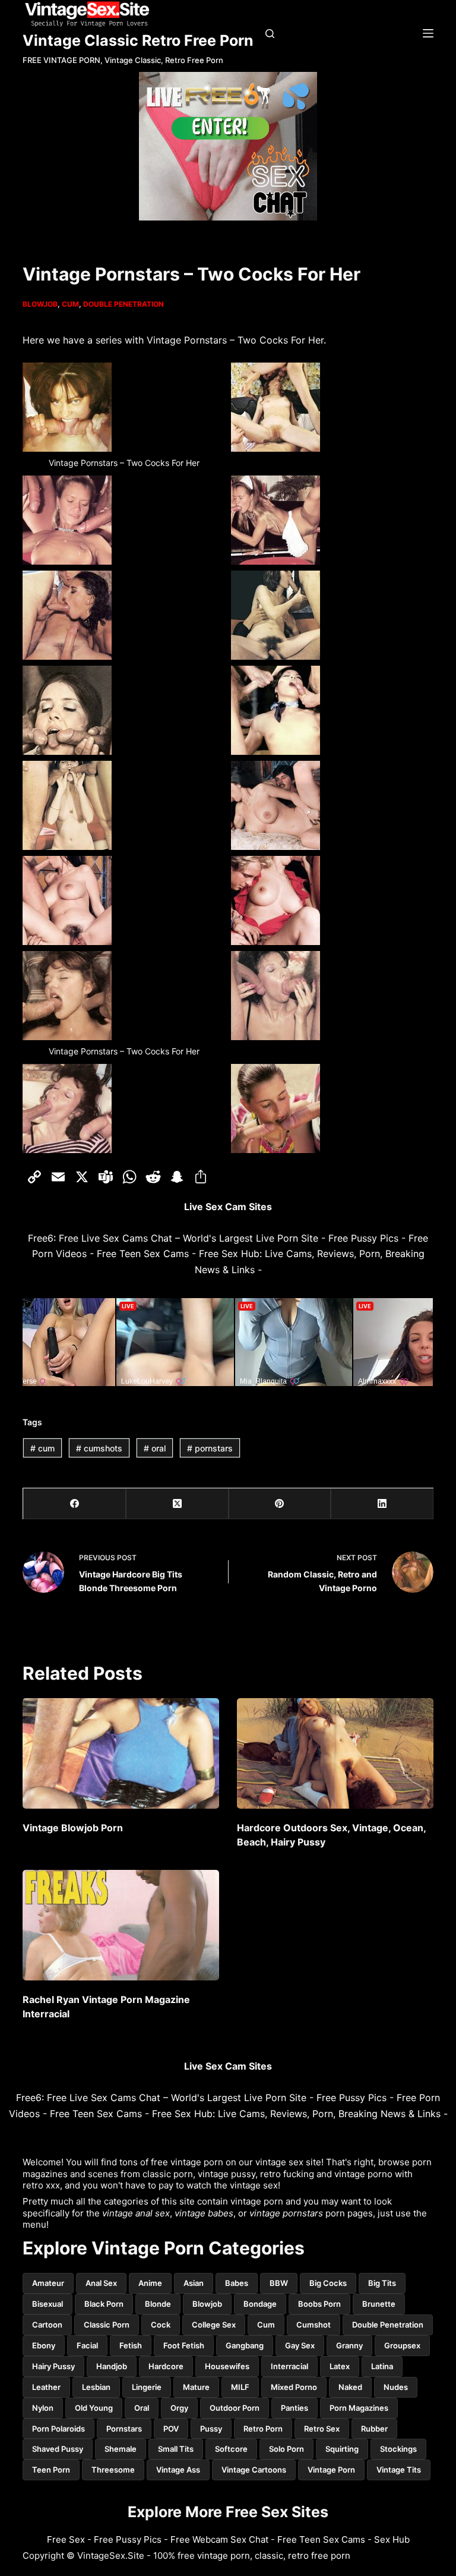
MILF (240, 2387)
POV (171, 2429)
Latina (382, 2366)
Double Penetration (123, 304)
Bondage (260, 2304)
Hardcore (166, 2366)
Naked (350, 2387)
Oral (142, 2408)
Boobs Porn (319, 2304)
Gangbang (245, 2345)
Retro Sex (322, 2429)
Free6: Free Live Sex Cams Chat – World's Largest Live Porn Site (173, 1238)
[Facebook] (75, 1504)
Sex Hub (392, 2539)
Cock (161, 2325)
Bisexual (47, 2304)
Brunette (379, 2304)
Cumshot (313, 2325)
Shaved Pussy (58, 2449)
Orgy (179, 2408)
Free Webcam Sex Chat (219, 2539)
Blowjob (40, 304)
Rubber (374, 2429)
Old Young (94, 2408)
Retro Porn (263, 2429)
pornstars (210, 1448)
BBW (279, 2283)
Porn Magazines (359, 2408)
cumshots (99, 1448)
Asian (194, 2283)
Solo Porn (286, 2449)
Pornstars (124, 2429)
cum (42, 1448)
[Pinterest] (280, 1504)
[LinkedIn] (382, 1504)
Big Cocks (328, 2283)
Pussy (211, 2429)
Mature (196, 2387)
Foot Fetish (184, 2345)
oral (155, 1448)
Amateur (48, 2283)
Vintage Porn (331, 2470)
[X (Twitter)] (177, 1504)
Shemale (121, 2449)
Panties (294, 2408)
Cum (70, 304)
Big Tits (382, 2283)
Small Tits (176, 2449)
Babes (237, 2283)
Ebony (44, 2345)
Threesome (113, 2470)
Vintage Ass (178, 2470)
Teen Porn (51, 2470)
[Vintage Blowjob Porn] (121, 1753)
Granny (349, 2345)
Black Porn (104, 2304)
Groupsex (402, 2345)
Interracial (289, 2366)
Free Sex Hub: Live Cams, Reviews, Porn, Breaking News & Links (296, 2114)
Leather (46, 2387)
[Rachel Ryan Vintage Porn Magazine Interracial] (121, 1925)
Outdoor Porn (235, 2408)
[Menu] (428, 33)
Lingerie (147, 2387)
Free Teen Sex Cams (143, 1254)
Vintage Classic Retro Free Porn (138, 40)
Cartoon (47, 2325)
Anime (150, 2283)
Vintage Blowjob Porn (73, 1828)
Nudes (396, 2387)
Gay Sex (300, 2345)
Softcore (231, 2449)
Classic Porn (107, 2325)
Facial (87, 2345)
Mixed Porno (294, 2387)
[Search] (270, 34)
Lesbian (96, 2387)
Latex (340, 2366)
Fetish (131, 2345)
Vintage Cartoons (254, 2470)
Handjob (112, 2366)
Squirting (342, 2449)
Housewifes (227, 2366)
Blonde (158, 2304)
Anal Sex (101, 2283)
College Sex (214, 2325)
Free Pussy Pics (363, 1238)
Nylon (43, 2408)
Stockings (398, 2449)
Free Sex (66, 2539)
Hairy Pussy (53, 2366)
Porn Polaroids (58, 2429)
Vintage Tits (399, 2470)
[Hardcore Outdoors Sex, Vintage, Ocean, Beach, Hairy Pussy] (335, 1753)
